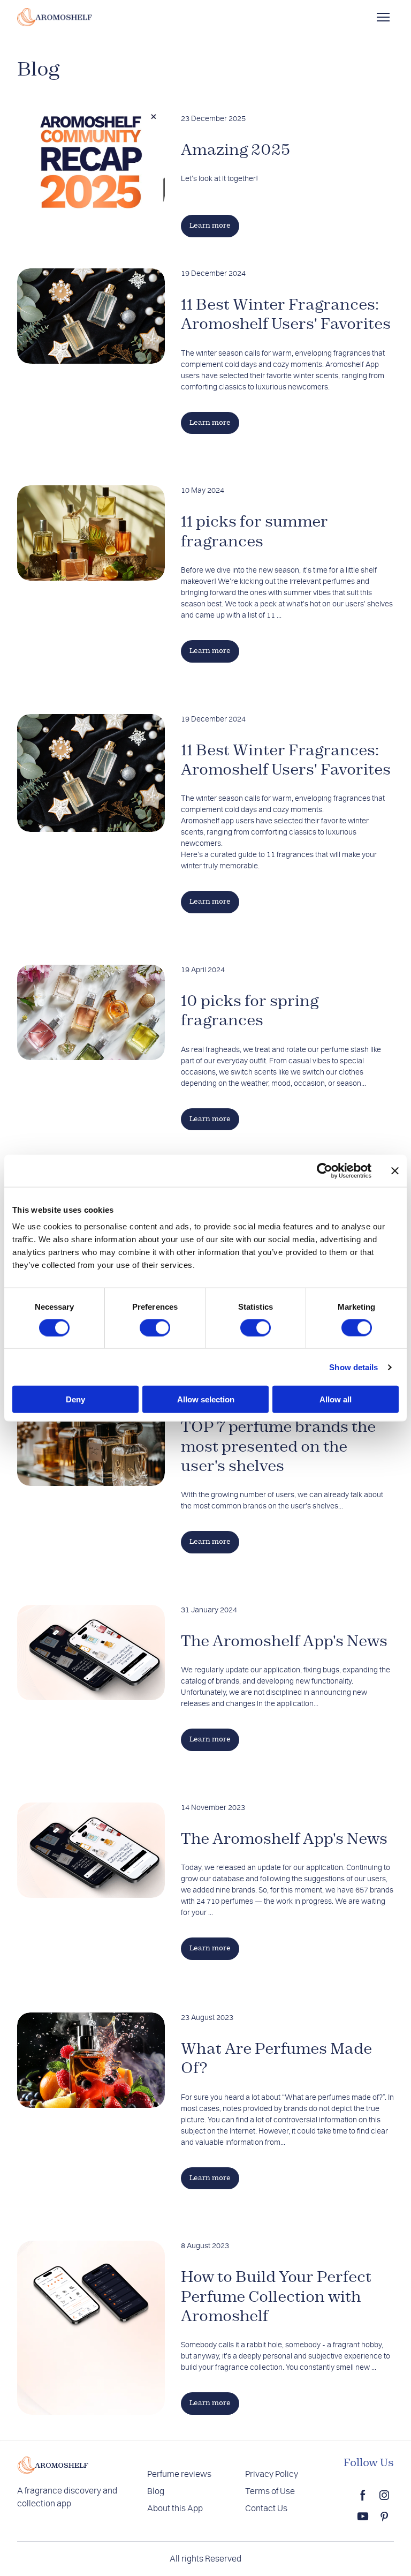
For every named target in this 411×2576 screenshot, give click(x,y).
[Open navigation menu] (383, 17)
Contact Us (266, 2509)
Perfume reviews (179, 2474)
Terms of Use (270, 2491)
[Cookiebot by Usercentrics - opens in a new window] (325, 1170)
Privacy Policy (272, 2474)
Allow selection (206, 1399)
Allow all (336, 1399)
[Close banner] (395, 1170)
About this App (175, 2509)
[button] (210, 226)
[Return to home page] (55, 17)
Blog (156, 2491)
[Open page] (91, 161)
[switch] (155, 1327)
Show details (353, 1367)
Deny (75, 1399)
